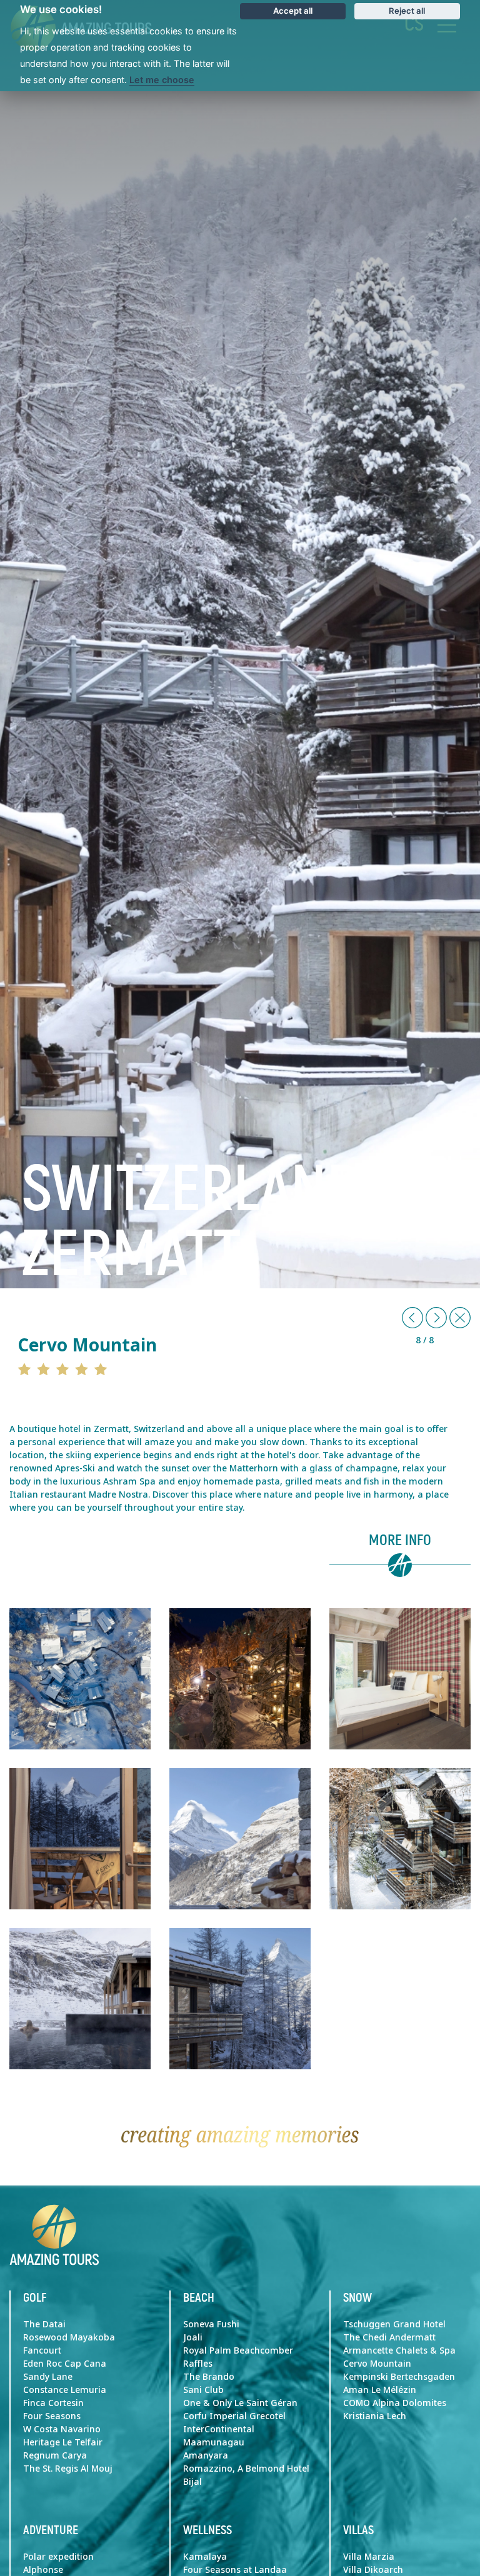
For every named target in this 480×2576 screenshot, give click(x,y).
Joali (193, 2337)
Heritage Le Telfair (63, 2442)
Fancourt (42, 2350)
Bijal (192, 2482)
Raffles (198, 2364)
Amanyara (206, 2455)
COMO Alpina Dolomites (395, 2403)
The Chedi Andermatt (389, 2337)
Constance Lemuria (65, 2390)
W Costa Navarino (62, 2429)
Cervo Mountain (377, 2364)
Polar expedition (58, 2557)
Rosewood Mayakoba (69, 2337)
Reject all (407, 11)
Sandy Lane (48, 2377)
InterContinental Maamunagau (219, 2436)
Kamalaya (205, 2557)
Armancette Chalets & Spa (399, 2350)
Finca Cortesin (53, 2403)
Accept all (293, 11)
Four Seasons (52, 2416)
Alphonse (43, 2570)
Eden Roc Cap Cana (65, 2364)
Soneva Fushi (211, 2324)
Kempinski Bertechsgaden (399, 2377)
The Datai (44, 2324)
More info (400, 1541)
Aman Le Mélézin (380, 2390)
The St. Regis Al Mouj (68, 2469)
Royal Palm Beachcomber (238, 2350)
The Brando (209, 2377)
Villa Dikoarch (373, 2570)
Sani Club (203, 2390)
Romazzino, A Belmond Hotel (246, 2469)
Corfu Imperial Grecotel (234, 2416)
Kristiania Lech (375, 2416)
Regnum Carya (55, 2455)
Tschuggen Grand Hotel (394, 2324)
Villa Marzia (369, 2557)
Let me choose (162, 80)
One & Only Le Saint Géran (240, 2403)
